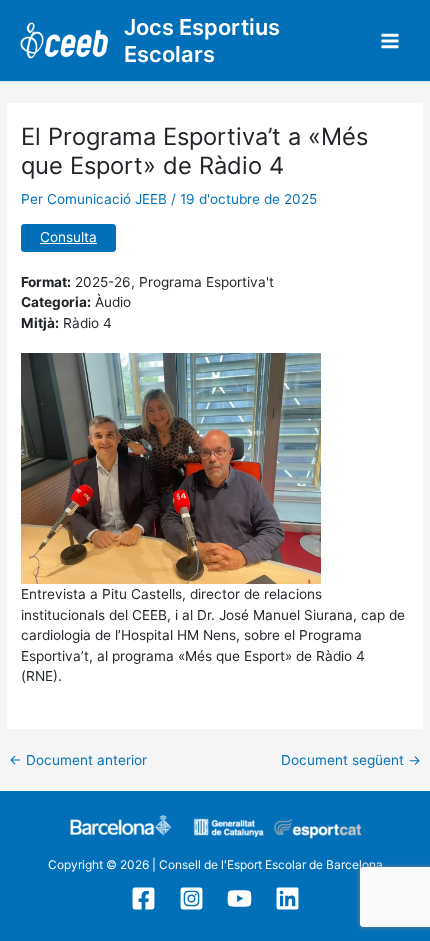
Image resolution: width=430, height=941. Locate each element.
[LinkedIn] (287, 898)
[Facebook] (143, 898)
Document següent (351, 761)
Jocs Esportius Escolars (202, 40)
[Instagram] (191, 898)
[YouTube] (239, 898)
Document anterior (78, 761)
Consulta (68, 237)
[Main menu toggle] (390, 40)
